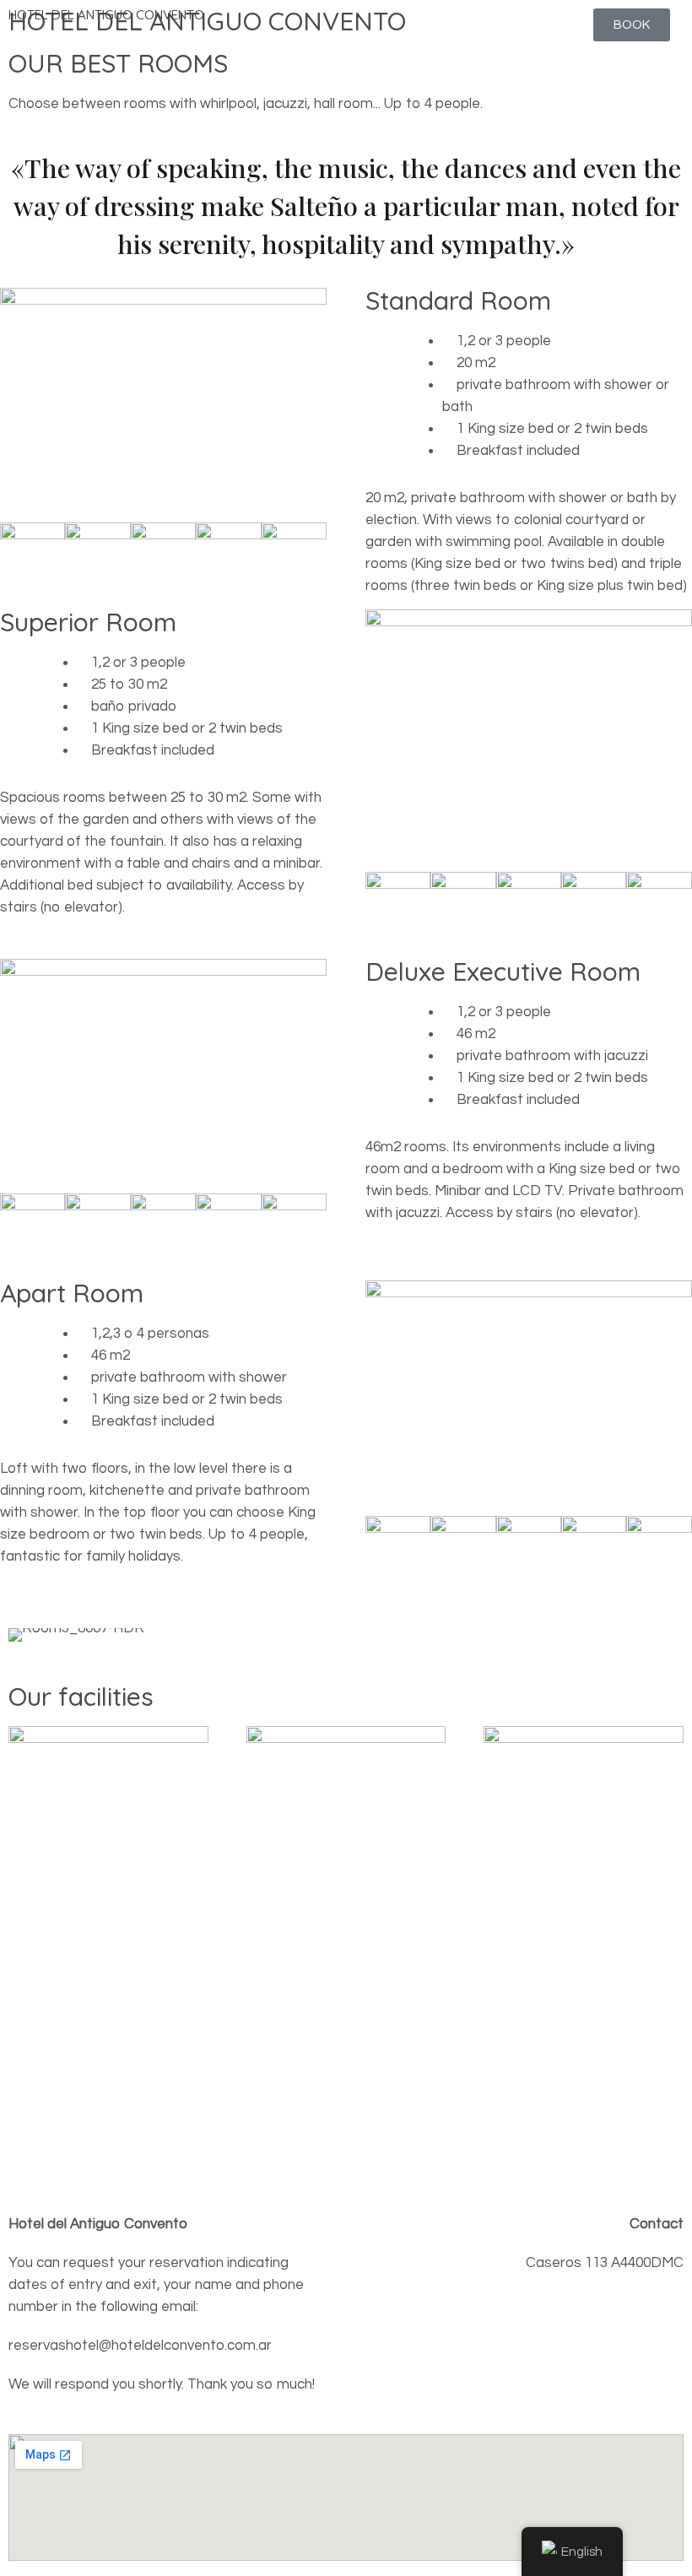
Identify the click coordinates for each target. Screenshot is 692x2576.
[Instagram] (441, 2389)
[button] (25, 1634)
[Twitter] (486, 2389)
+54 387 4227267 (629, 2341)
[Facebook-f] (395, 2389)
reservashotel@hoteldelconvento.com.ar (552, 2302)
